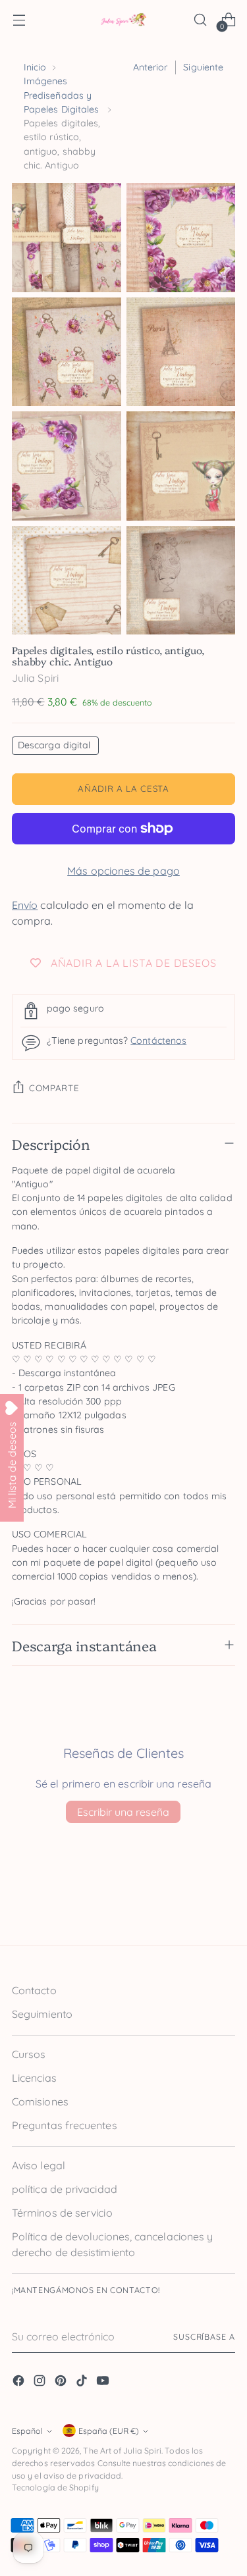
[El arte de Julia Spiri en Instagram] (41, 2383)
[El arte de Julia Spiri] (124, 20)
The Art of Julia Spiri (122, 2451)
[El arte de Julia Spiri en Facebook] (20, 2383)
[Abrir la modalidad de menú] (19, 20)
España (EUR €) (109, 2431)
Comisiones (40, 2101)
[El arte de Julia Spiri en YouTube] (104, 2383)
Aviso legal (39, 2165)
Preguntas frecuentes (65, 2125)
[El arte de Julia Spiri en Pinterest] (62, 2383)
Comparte (54, 1088)
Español (27, 2431)
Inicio (35, 67)
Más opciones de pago (123, 871)
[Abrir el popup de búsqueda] (200, 20)
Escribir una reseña (123, 1812)
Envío (25, 905)
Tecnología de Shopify (55, 2487)
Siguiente (203, 67)
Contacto (34, 1990)
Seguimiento (42, 2014)
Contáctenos (158, 1041)
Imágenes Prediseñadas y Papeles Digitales (61, 95)
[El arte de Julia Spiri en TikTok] (83, 2383)
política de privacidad (65, 2189)
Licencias (34, 2078)
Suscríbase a (204, 2337)
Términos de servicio (62, 2213)
